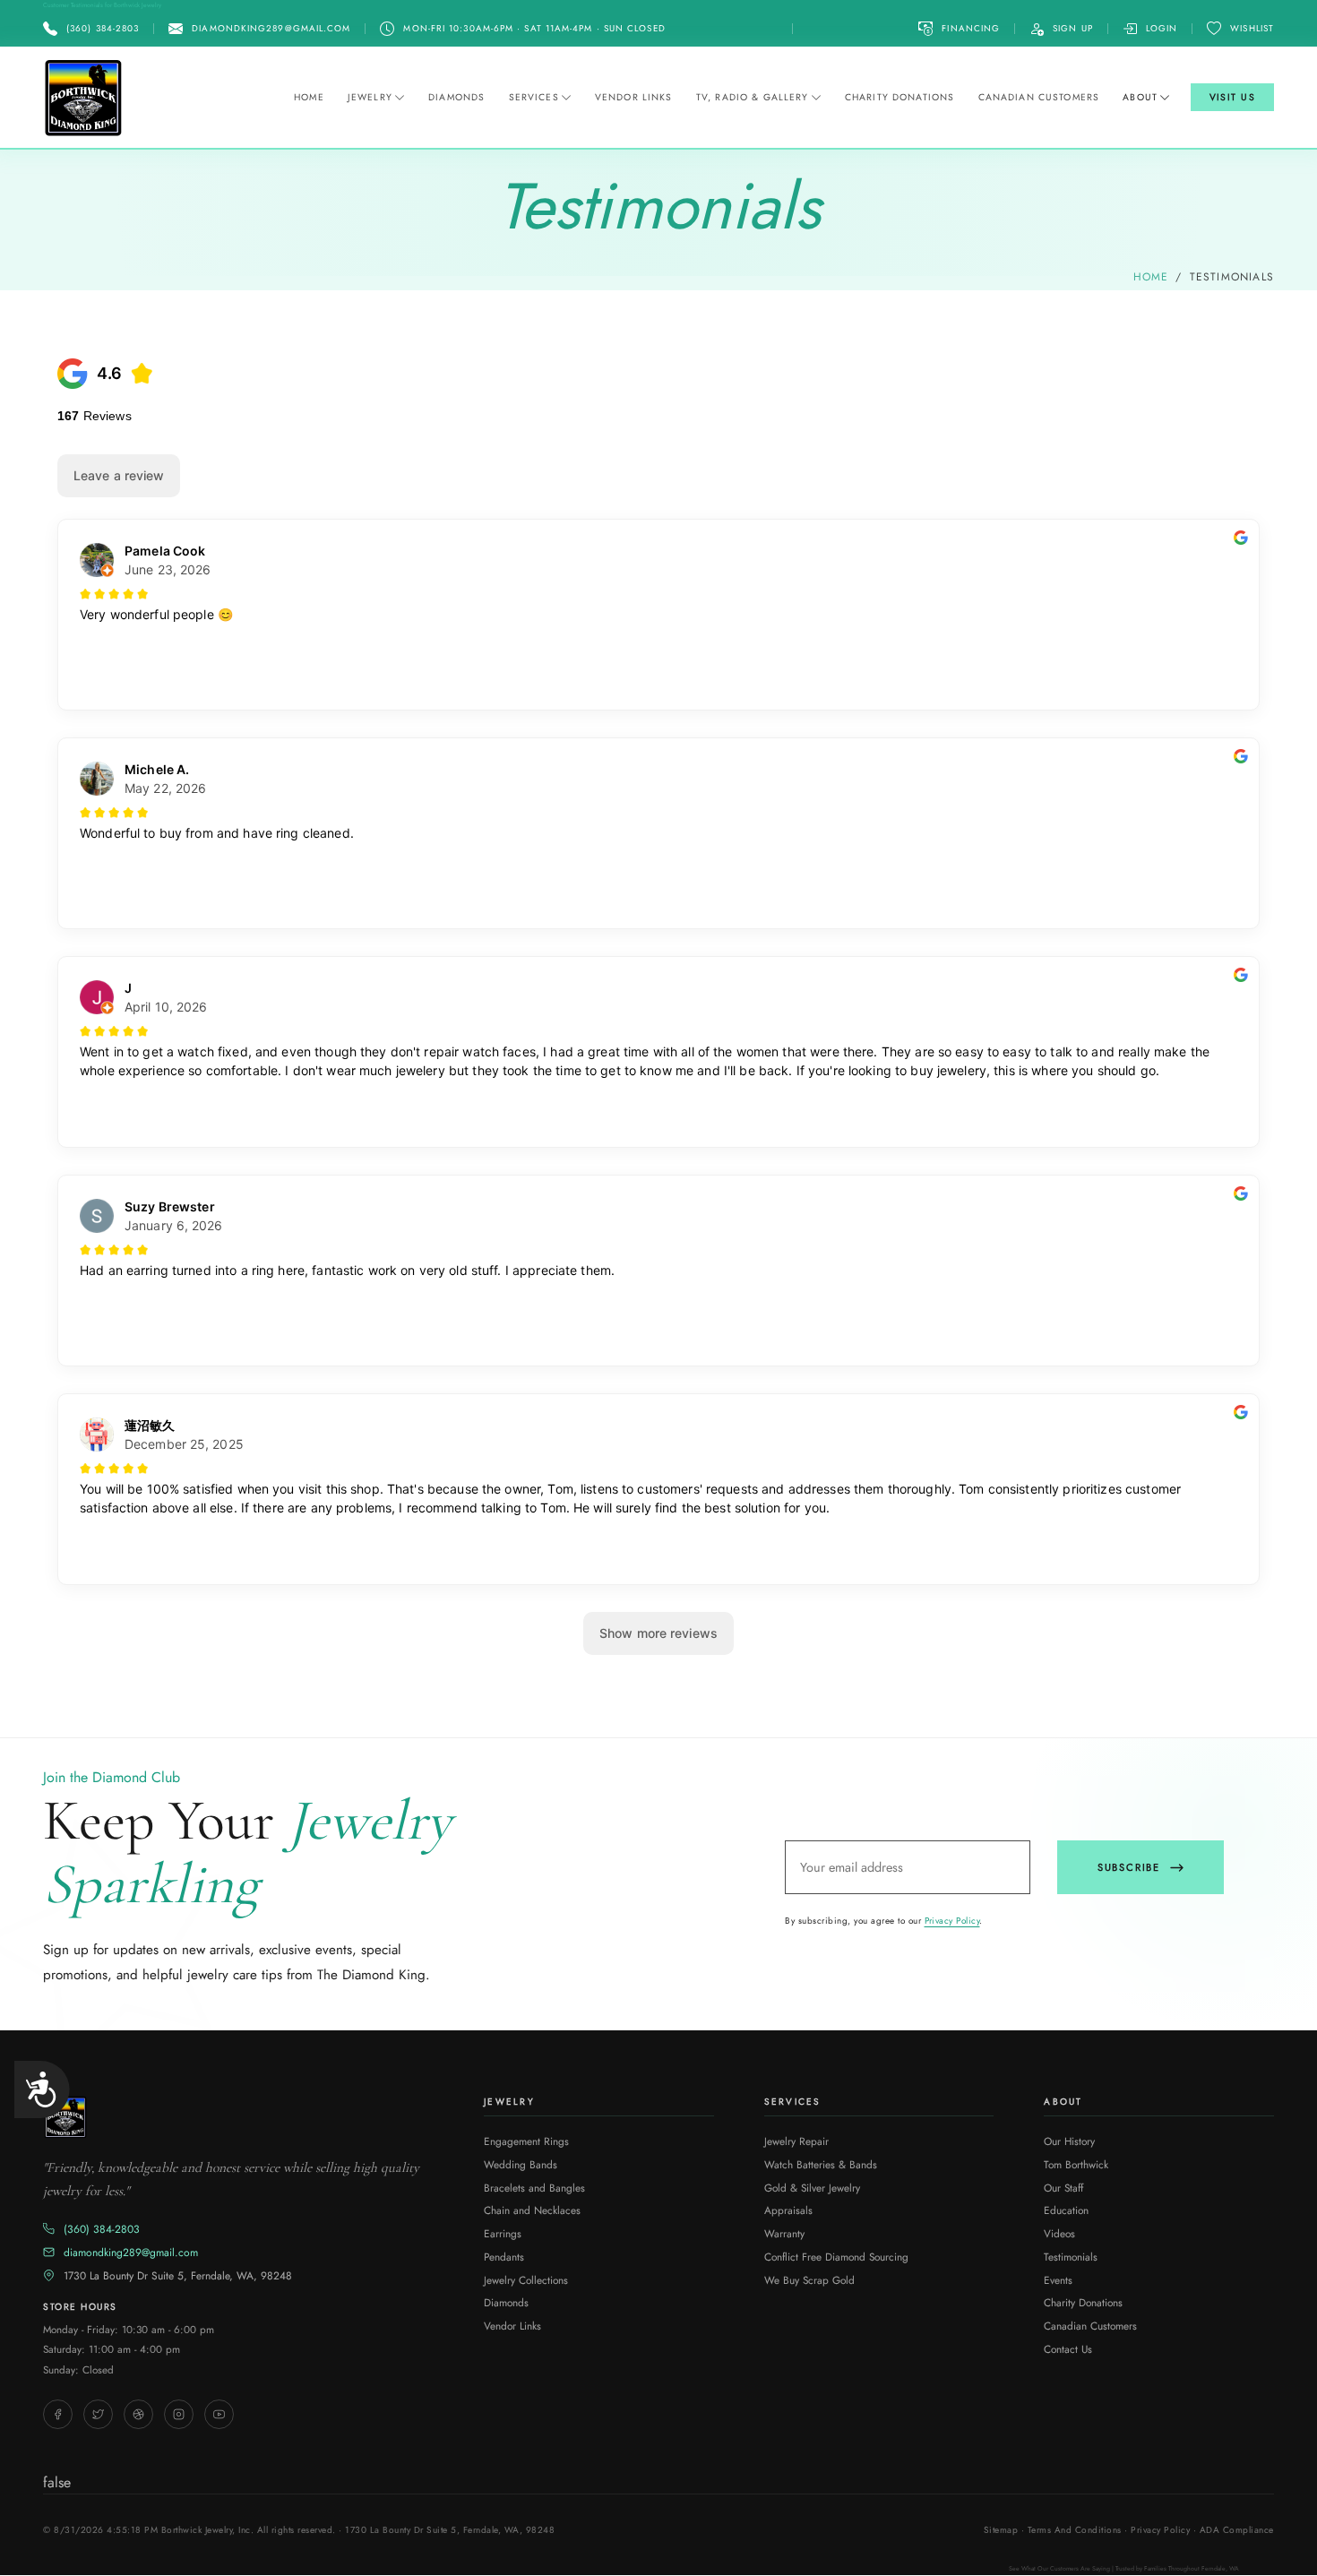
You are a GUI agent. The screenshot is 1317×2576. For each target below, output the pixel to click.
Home (309, 97)
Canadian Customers (1039, 97)
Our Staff (1063, 2188)
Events (1058, 2280)
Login (1162, 28)
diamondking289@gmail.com (131, 2253)
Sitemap (1001, 2530)
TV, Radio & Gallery (753, 97)
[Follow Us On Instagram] (179, 2414)
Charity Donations (900, 97)
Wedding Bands (521, 2164)
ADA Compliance (1237, 2530)
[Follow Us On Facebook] (58, 2414)
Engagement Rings (526, 2141)
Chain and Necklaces (532, 2210)
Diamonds (456, 97)
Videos (1059, 2233)
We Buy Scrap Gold (809, 2280)
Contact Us (1068, 2349)
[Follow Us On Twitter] (98, 2414)
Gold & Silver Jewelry (812, 2188)
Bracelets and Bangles (534, 2188)
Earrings (503, 2233)
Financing (971, 28)
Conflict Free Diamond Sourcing (836, 2257)
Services (534, 97)
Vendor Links (634, 97)
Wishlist (1252, 28)
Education (1066, 2210)
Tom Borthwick (1076, 2164)
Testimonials (1071, 2257)
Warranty (784, 2233)
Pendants (504, 2257)
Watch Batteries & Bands (821, 2164)
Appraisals (788, 2210)
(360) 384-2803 (102, 2229)
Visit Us (1233, 97)
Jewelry (370, 97)
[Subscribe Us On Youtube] (219, 2414)
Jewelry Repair (796, 2141)
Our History (1069, 2141)
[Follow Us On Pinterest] (138, 2414)
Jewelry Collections (526, 2280)
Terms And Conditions (1075, 2530)
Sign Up (1073, 28)
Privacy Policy (952, 1921)
